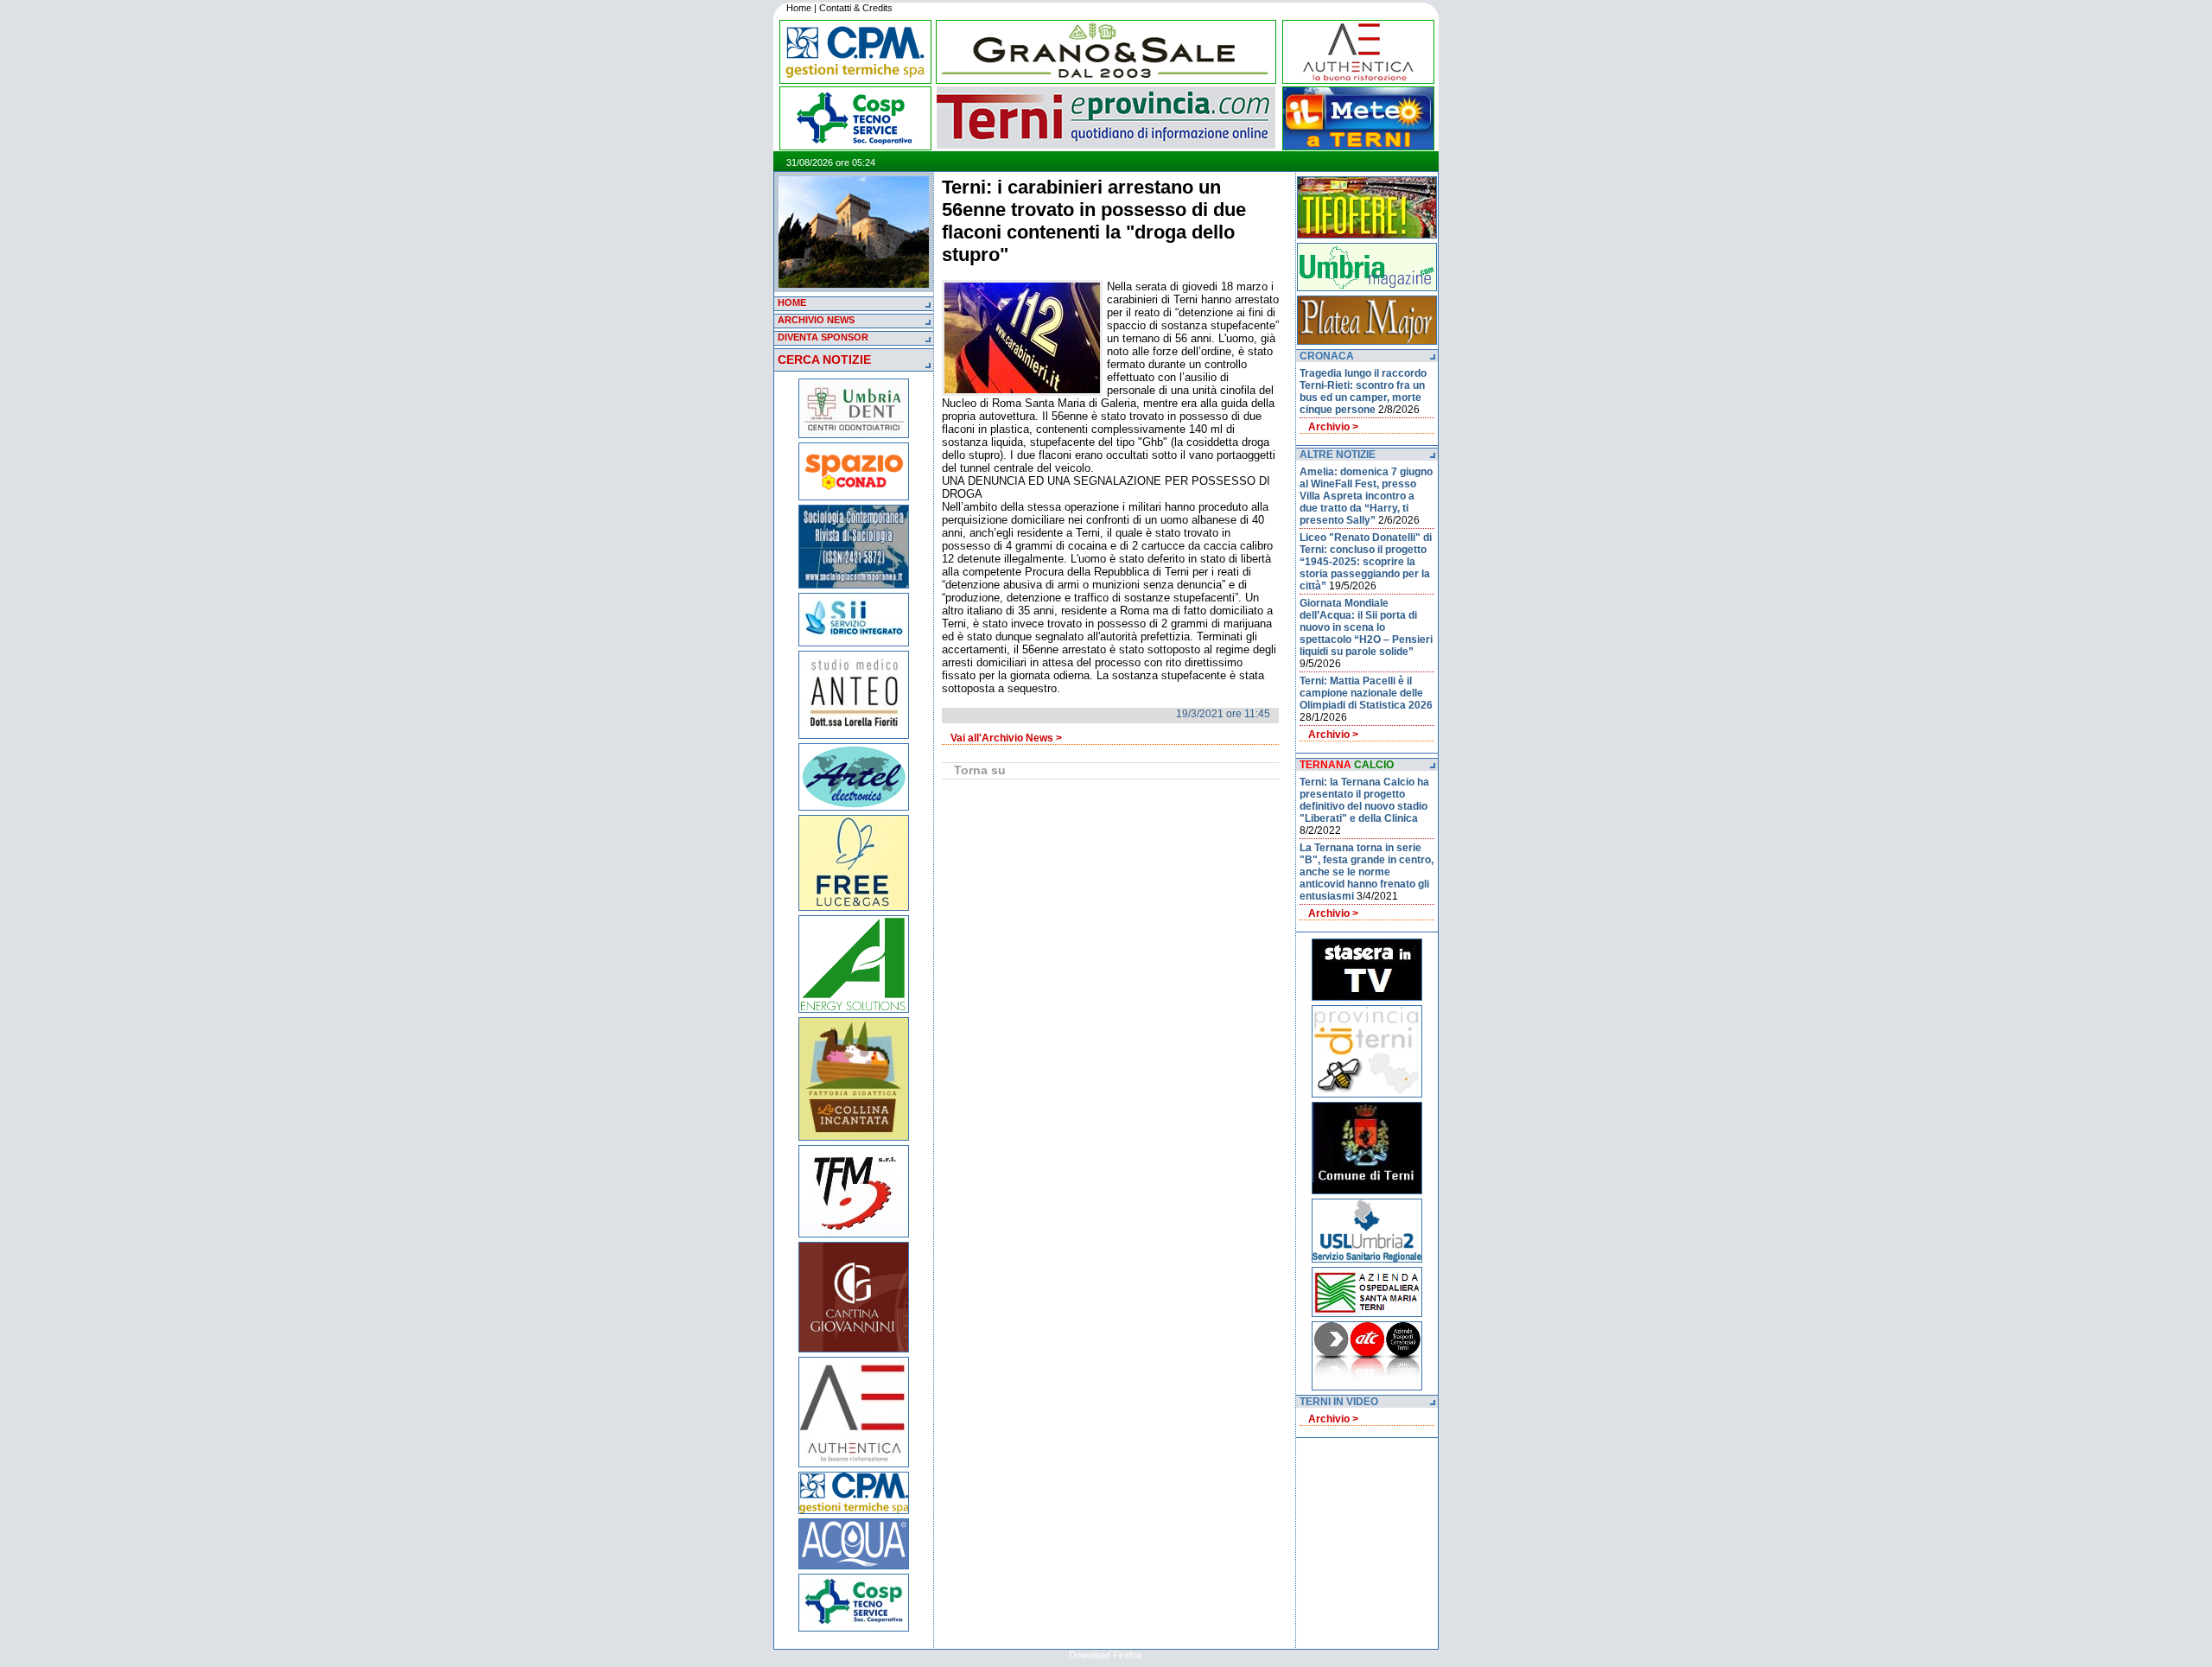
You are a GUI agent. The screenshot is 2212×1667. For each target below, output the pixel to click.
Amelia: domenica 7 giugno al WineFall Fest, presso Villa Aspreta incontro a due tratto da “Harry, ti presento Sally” (1366, 496)
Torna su (980, 770)
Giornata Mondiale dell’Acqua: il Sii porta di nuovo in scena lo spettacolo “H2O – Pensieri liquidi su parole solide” (1366, 627)
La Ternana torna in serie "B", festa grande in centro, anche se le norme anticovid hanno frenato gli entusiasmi (1367, 872)
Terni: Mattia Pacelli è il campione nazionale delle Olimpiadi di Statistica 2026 (1366, 693)
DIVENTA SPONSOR (823, 337)
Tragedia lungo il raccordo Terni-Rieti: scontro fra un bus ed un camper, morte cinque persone (1363, 391)
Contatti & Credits (856, 8)
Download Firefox (1106, 1655)
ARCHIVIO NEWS (816, 320)
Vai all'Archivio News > (1006, 738)
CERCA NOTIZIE (824, 359)
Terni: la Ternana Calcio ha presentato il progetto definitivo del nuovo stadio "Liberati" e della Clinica (1364, 800)
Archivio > (1333, 427)
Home (799, 8)
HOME (792, 302)
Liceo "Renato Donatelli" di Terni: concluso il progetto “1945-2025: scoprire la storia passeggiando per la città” (1366, 562)
